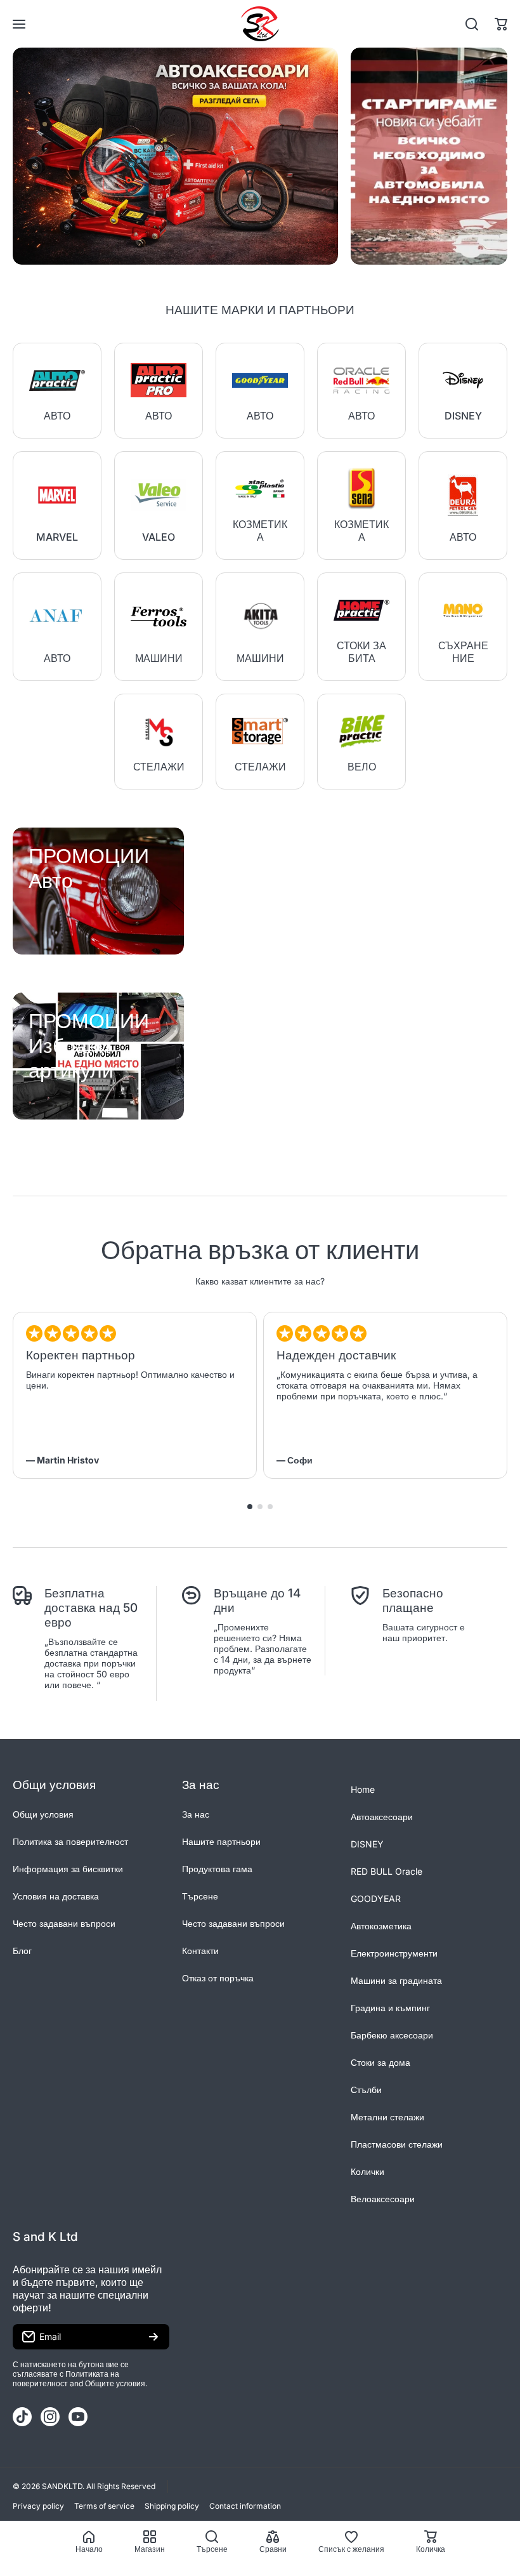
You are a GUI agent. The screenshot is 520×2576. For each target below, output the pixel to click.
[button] (501, 24)
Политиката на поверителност (66, 2379)
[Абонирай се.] (153, 2337)
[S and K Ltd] (260, 24)
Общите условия (115, 2383)
